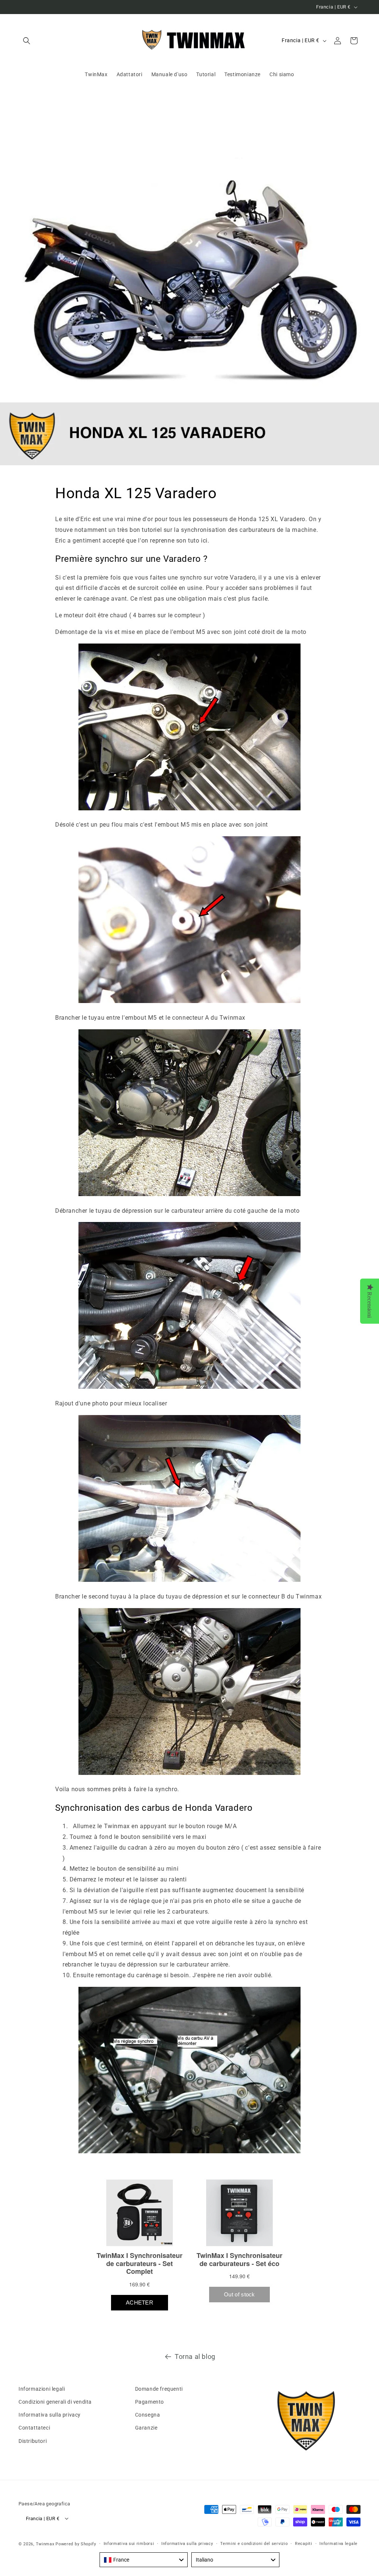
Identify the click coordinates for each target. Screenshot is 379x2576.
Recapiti (304, 2544)
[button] (27, 41)
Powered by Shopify (76, 2544)
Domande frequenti (159, 2389)
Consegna (148, 2415)
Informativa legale (338, 2544)
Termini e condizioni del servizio (254, 2544)
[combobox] (144, 2560)
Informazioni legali (42, 2389)
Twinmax (45, 2544)
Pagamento (150, 2402)
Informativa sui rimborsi (129, 2544)
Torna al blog (195, 2356)
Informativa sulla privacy (50, 2415)
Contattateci (34, 2428)
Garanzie (146, 2428)
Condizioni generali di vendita (55, 2402)
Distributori (33, 2441)
